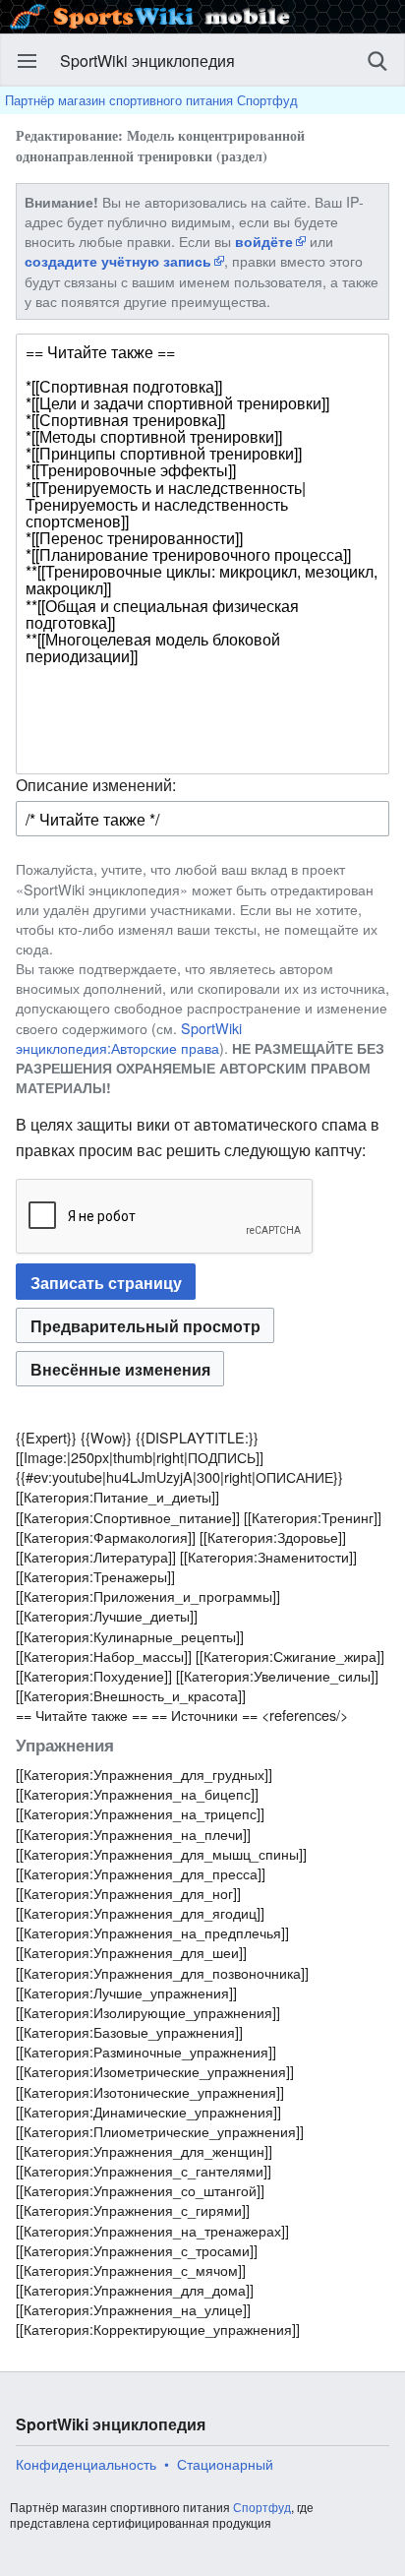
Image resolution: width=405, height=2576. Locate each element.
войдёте (264, 241)
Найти (377, 61)
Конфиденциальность (86, 2464)
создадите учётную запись (118, 261)
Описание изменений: (96, 785)
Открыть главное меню (28, 61)
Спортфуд (262, 2507)
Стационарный (225, 2464)
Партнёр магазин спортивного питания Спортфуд (151, 100)
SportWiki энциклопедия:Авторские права (129, 1038)
